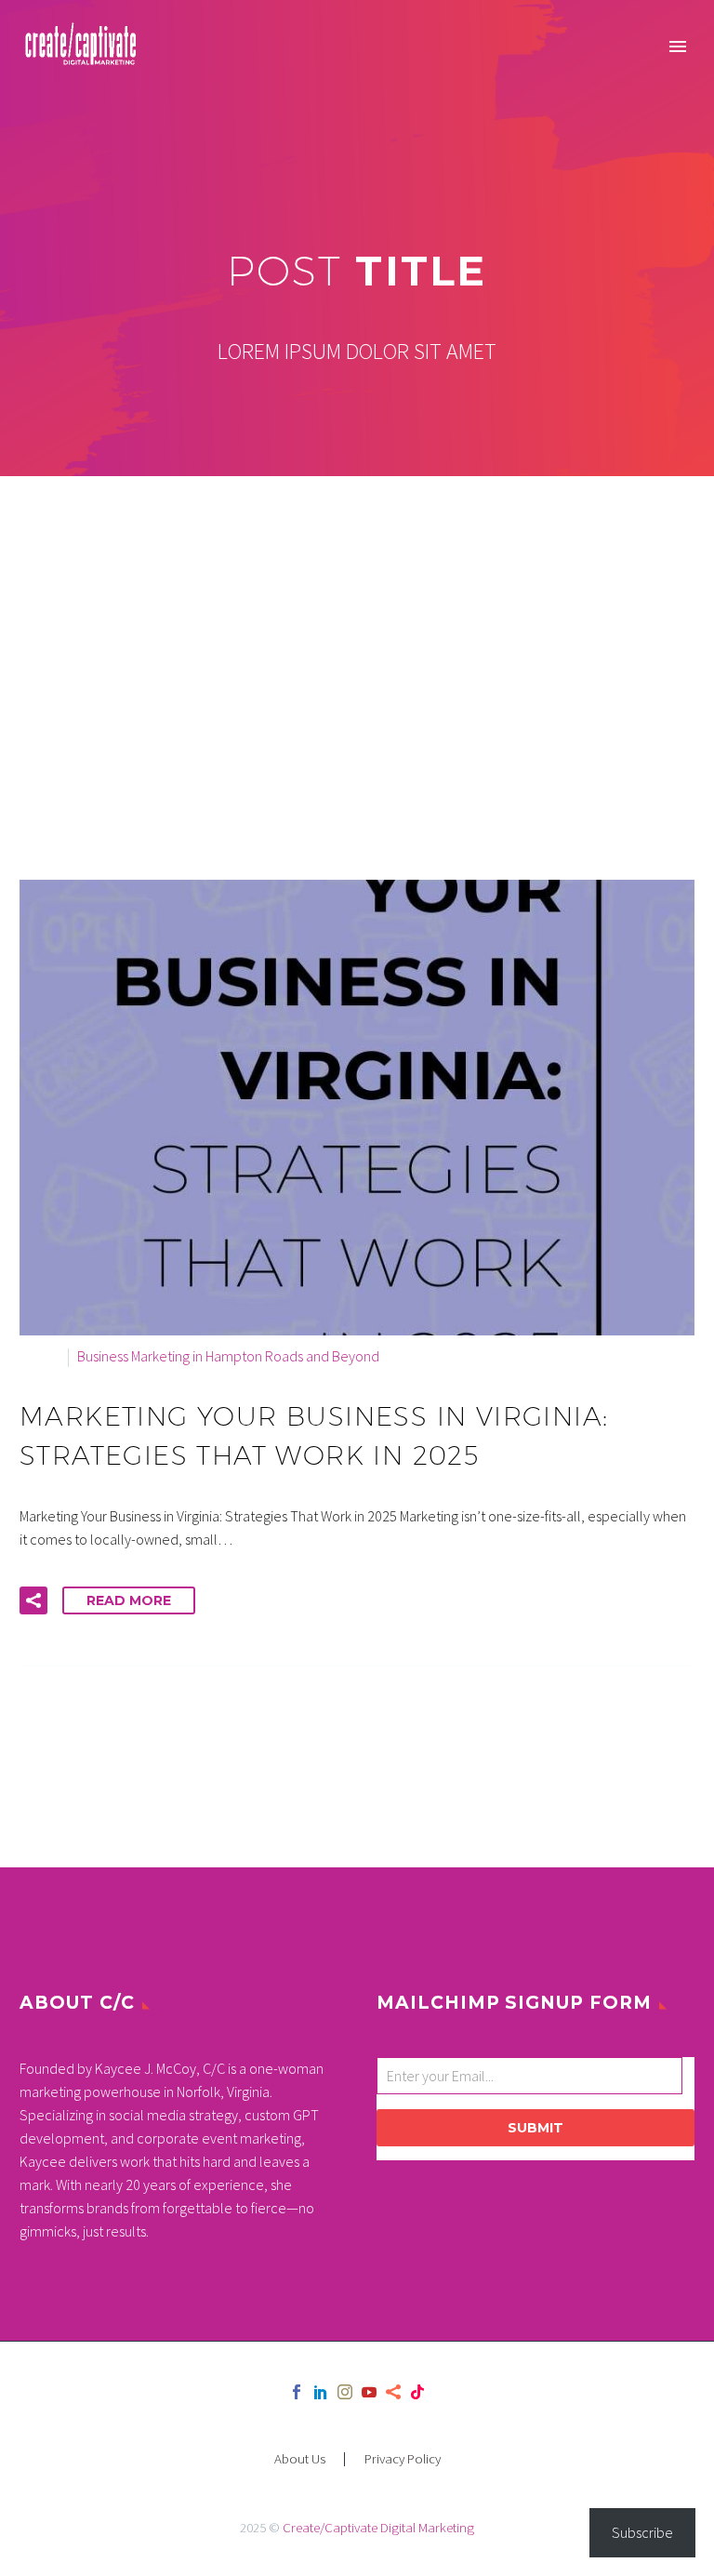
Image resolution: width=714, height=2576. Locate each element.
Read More (129, 1600)
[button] (33, 1600)
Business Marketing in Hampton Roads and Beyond (228, 1356)
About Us (300, 2459)
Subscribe (642, 2532)
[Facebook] (297, 2392)
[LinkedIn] (321, 2392)
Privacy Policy (403, 2459)
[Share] (393, 2392)
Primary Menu (678, 46)
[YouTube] (369, 2392)
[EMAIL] (534, 2079)
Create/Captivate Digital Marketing (378, 2527)
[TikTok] (417, 2392)
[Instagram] (345, 2392)
